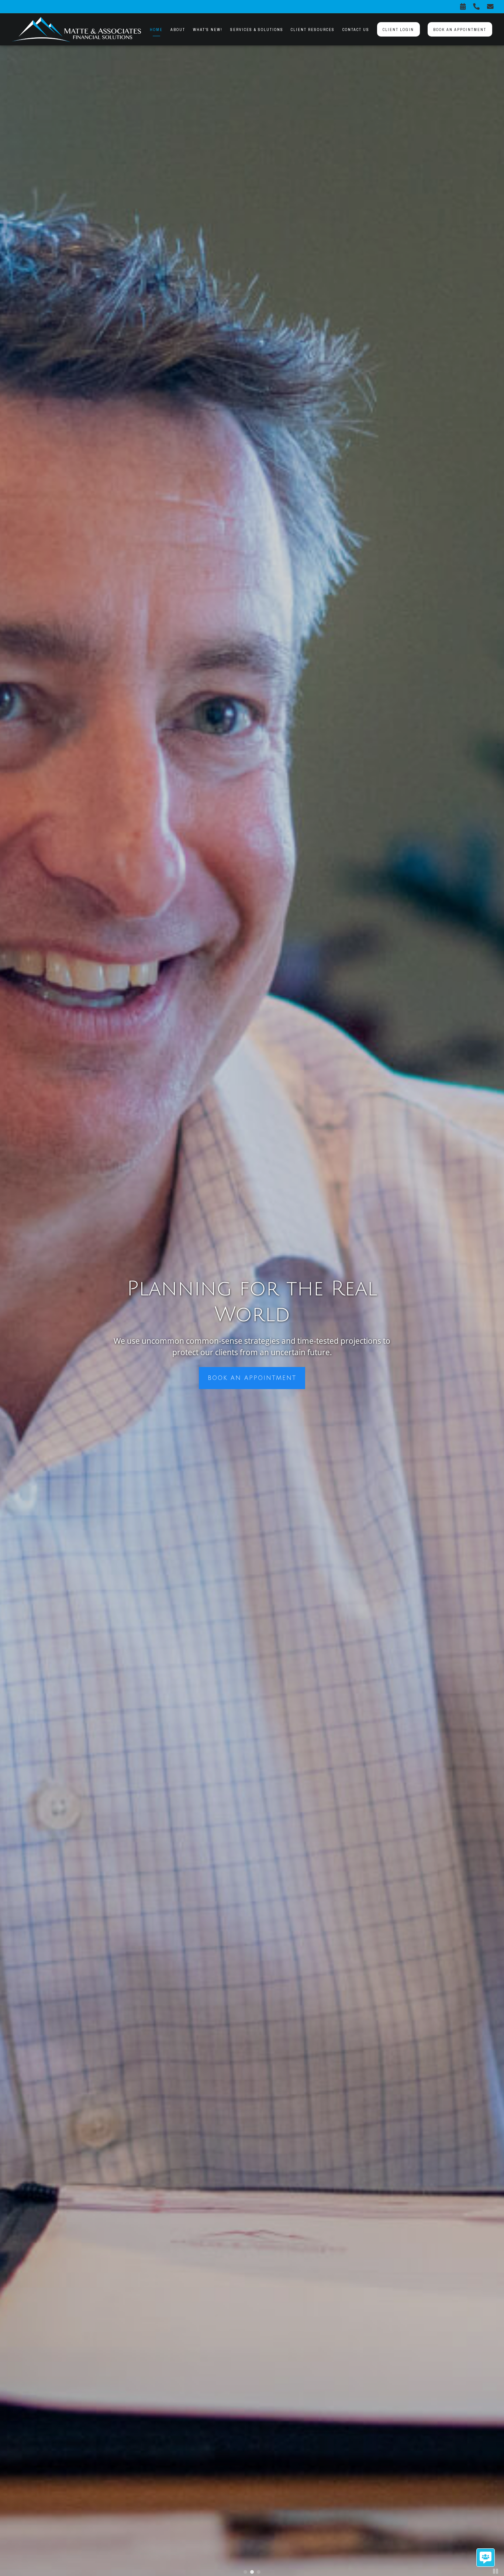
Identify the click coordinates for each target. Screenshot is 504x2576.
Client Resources (313, 30)
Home (156, 30)
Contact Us (356, 30)
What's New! (208, 30)
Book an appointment (460, 30)
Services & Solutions (257, 30)
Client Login (398, 30)
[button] (245, 2572)
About (178, 30)
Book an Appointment (252, 1378)
